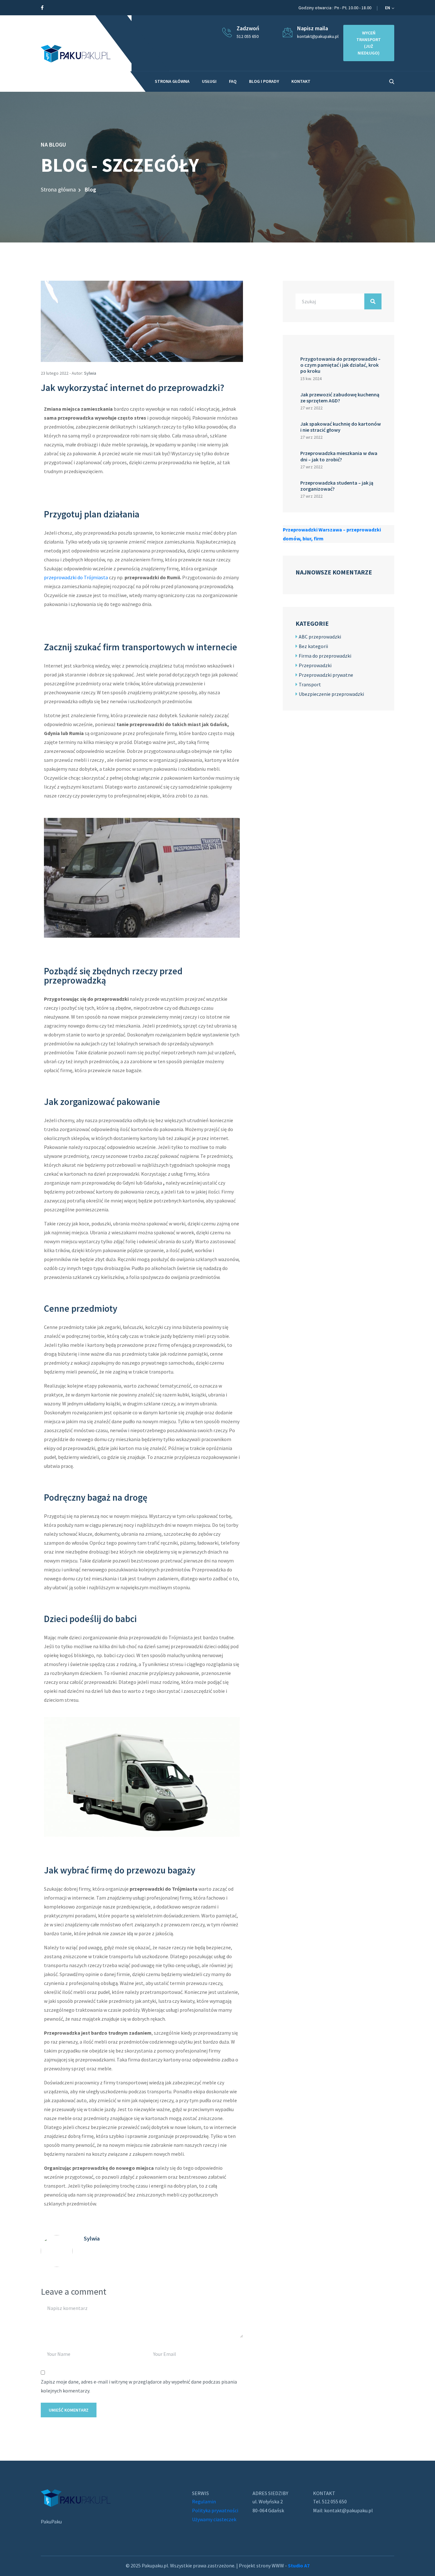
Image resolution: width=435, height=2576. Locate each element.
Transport (310, 684)
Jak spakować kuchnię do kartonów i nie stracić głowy (341, 427)
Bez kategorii (313, 646)
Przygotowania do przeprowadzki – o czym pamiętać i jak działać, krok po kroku (340, 365)
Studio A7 (299, 2565)
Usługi (209, 81)
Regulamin (204, 2501)
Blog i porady (264, 81)
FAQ (233, 81)
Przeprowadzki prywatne (326, 675)
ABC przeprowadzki (320, 637)
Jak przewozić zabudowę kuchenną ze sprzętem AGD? (340, 397)
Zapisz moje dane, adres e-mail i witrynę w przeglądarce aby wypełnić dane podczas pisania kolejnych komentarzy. (139, 2386)
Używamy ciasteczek (214, 2519)
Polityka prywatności (215, 2510)
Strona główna (58, 189)
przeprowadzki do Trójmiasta (76, 577)
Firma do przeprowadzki (325, 656)
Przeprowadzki (315, 665)
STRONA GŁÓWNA (172, 81)
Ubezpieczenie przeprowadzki (331, 694)
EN (388, 8)
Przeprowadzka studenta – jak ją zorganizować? (337, 486)
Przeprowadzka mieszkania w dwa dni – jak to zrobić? (339, 456)
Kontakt (301, 81)
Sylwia (90, 373)
